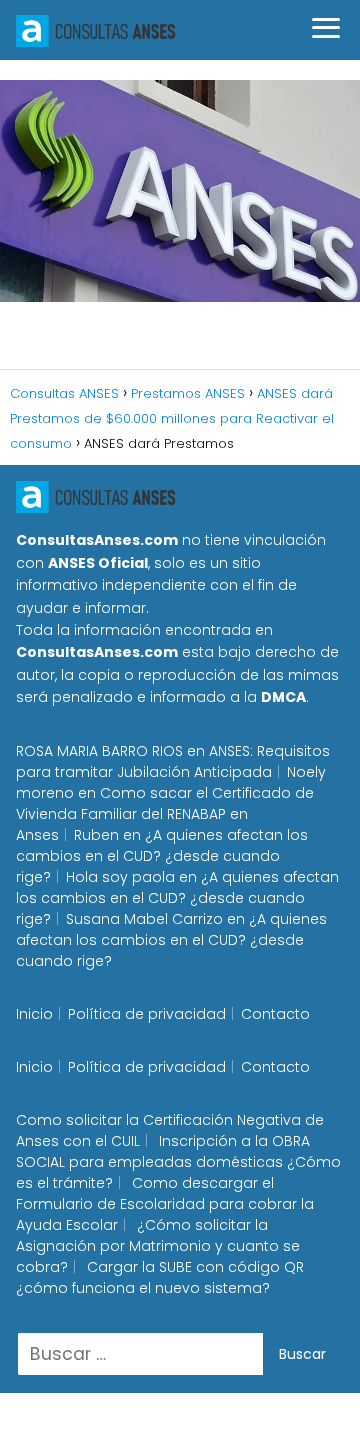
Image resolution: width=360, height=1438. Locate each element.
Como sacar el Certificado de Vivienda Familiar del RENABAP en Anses (165, 814)
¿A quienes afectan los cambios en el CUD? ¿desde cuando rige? (162, 856)
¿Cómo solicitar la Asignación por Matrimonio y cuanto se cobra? (158, 1246)
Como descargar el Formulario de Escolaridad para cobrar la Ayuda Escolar (165, 1204)
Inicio (34, 1014)
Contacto (275, 1014)
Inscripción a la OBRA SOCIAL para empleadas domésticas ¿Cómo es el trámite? (178, 1162)
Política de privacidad (147, 1014)
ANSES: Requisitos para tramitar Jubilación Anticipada (173, 761)
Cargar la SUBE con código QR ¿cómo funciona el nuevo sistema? (160, 1277)
